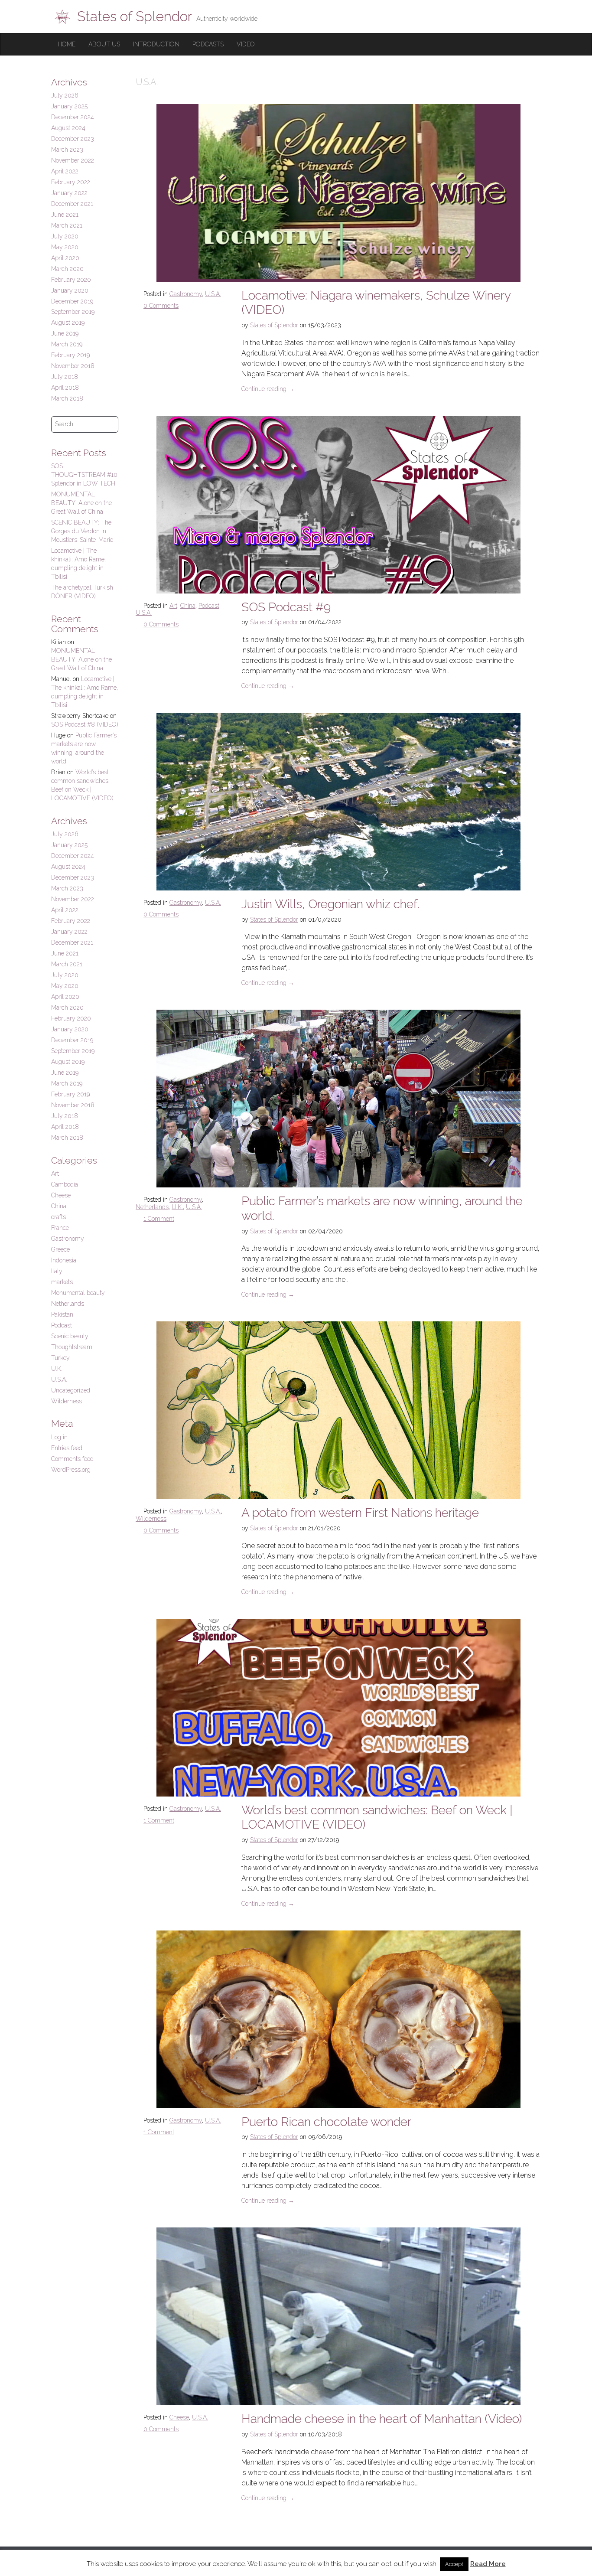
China (188, 606)
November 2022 (73, 160)
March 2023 (67, 150)
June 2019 (65, 333)
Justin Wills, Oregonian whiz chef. (330, 904)
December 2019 (72, 301)
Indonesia (64, 1260)
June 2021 (65, 215)
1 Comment (159, 1219)
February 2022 (71, 182)
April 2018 (65, 388)
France (60, 1228)
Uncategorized (71, 1390)
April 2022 (65, 171)
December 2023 (73, 139)
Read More (488, 2564)
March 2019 (67, 344)
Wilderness (151, 1519)
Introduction (156, 44)
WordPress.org (71, 1470)
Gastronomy (186, 294)
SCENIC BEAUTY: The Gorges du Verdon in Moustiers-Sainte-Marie (82, 531)
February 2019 (70, 355)
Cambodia (65, 1184)
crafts (59, 1217)
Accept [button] (454, 2564)
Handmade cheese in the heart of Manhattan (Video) (382, 2419)
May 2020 (65, 247)
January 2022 (69, 193)
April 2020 (65, 258)
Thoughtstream (72, 1347)
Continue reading (268, 389)
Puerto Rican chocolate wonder (326, 2122)
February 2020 (71, 280)
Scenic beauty (70, 1336)
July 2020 (65, 236)
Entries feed (67, 1448)
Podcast (209, 606)
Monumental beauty (78, 1293)
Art (173, 606)
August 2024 (68, 128)
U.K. (177, 1207)
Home (67, 44)
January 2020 (70, 290)
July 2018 (65, 377)
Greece (60, 1249)
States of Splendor (274, 325)
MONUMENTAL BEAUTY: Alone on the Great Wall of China (81, 503)
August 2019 (68, 323)
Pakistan (62, 1314)
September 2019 (73, 312)
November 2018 (73, 366)
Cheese (179, 2417)
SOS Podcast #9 (286, 607)
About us (104, 44)
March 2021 (67, 225)
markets (62, 1282)
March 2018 (67, 398)
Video (246, 44)
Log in (59, 1437)
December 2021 (72, 204)
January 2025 (69, 106)
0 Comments (161, 306)
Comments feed (72, 1459)
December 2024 (73, 117)
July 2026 (65, 95)
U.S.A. (213, 294)
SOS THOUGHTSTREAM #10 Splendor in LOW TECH (84, 475)
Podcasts (208, 44)
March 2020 (67, 269)
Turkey (60, 1358)
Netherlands (152, 1207)
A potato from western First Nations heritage (360, 1513)
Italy (57, 1271)
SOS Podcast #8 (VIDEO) (85, 724)
